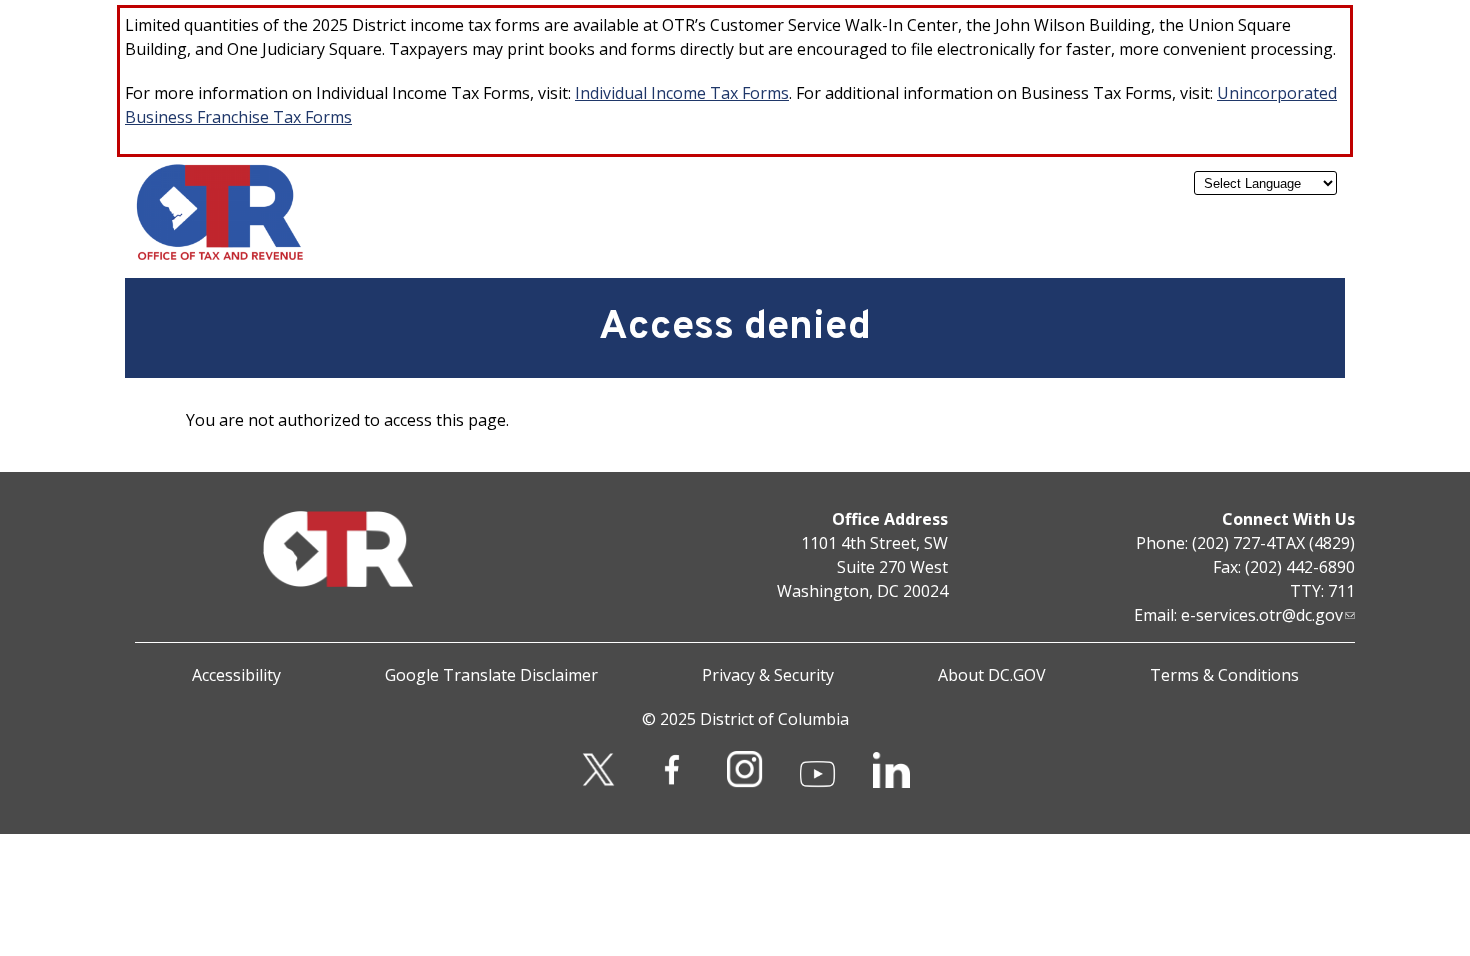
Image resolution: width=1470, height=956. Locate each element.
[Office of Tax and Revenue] (220, 256)
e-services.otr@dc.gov (1262, 615)
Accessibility (236, 675)
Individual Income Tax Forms (682, 93)
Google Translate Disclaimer (491, 675)
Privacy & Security (768, 675)
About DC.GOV (992, 675)
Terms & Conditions (1224, 675)
